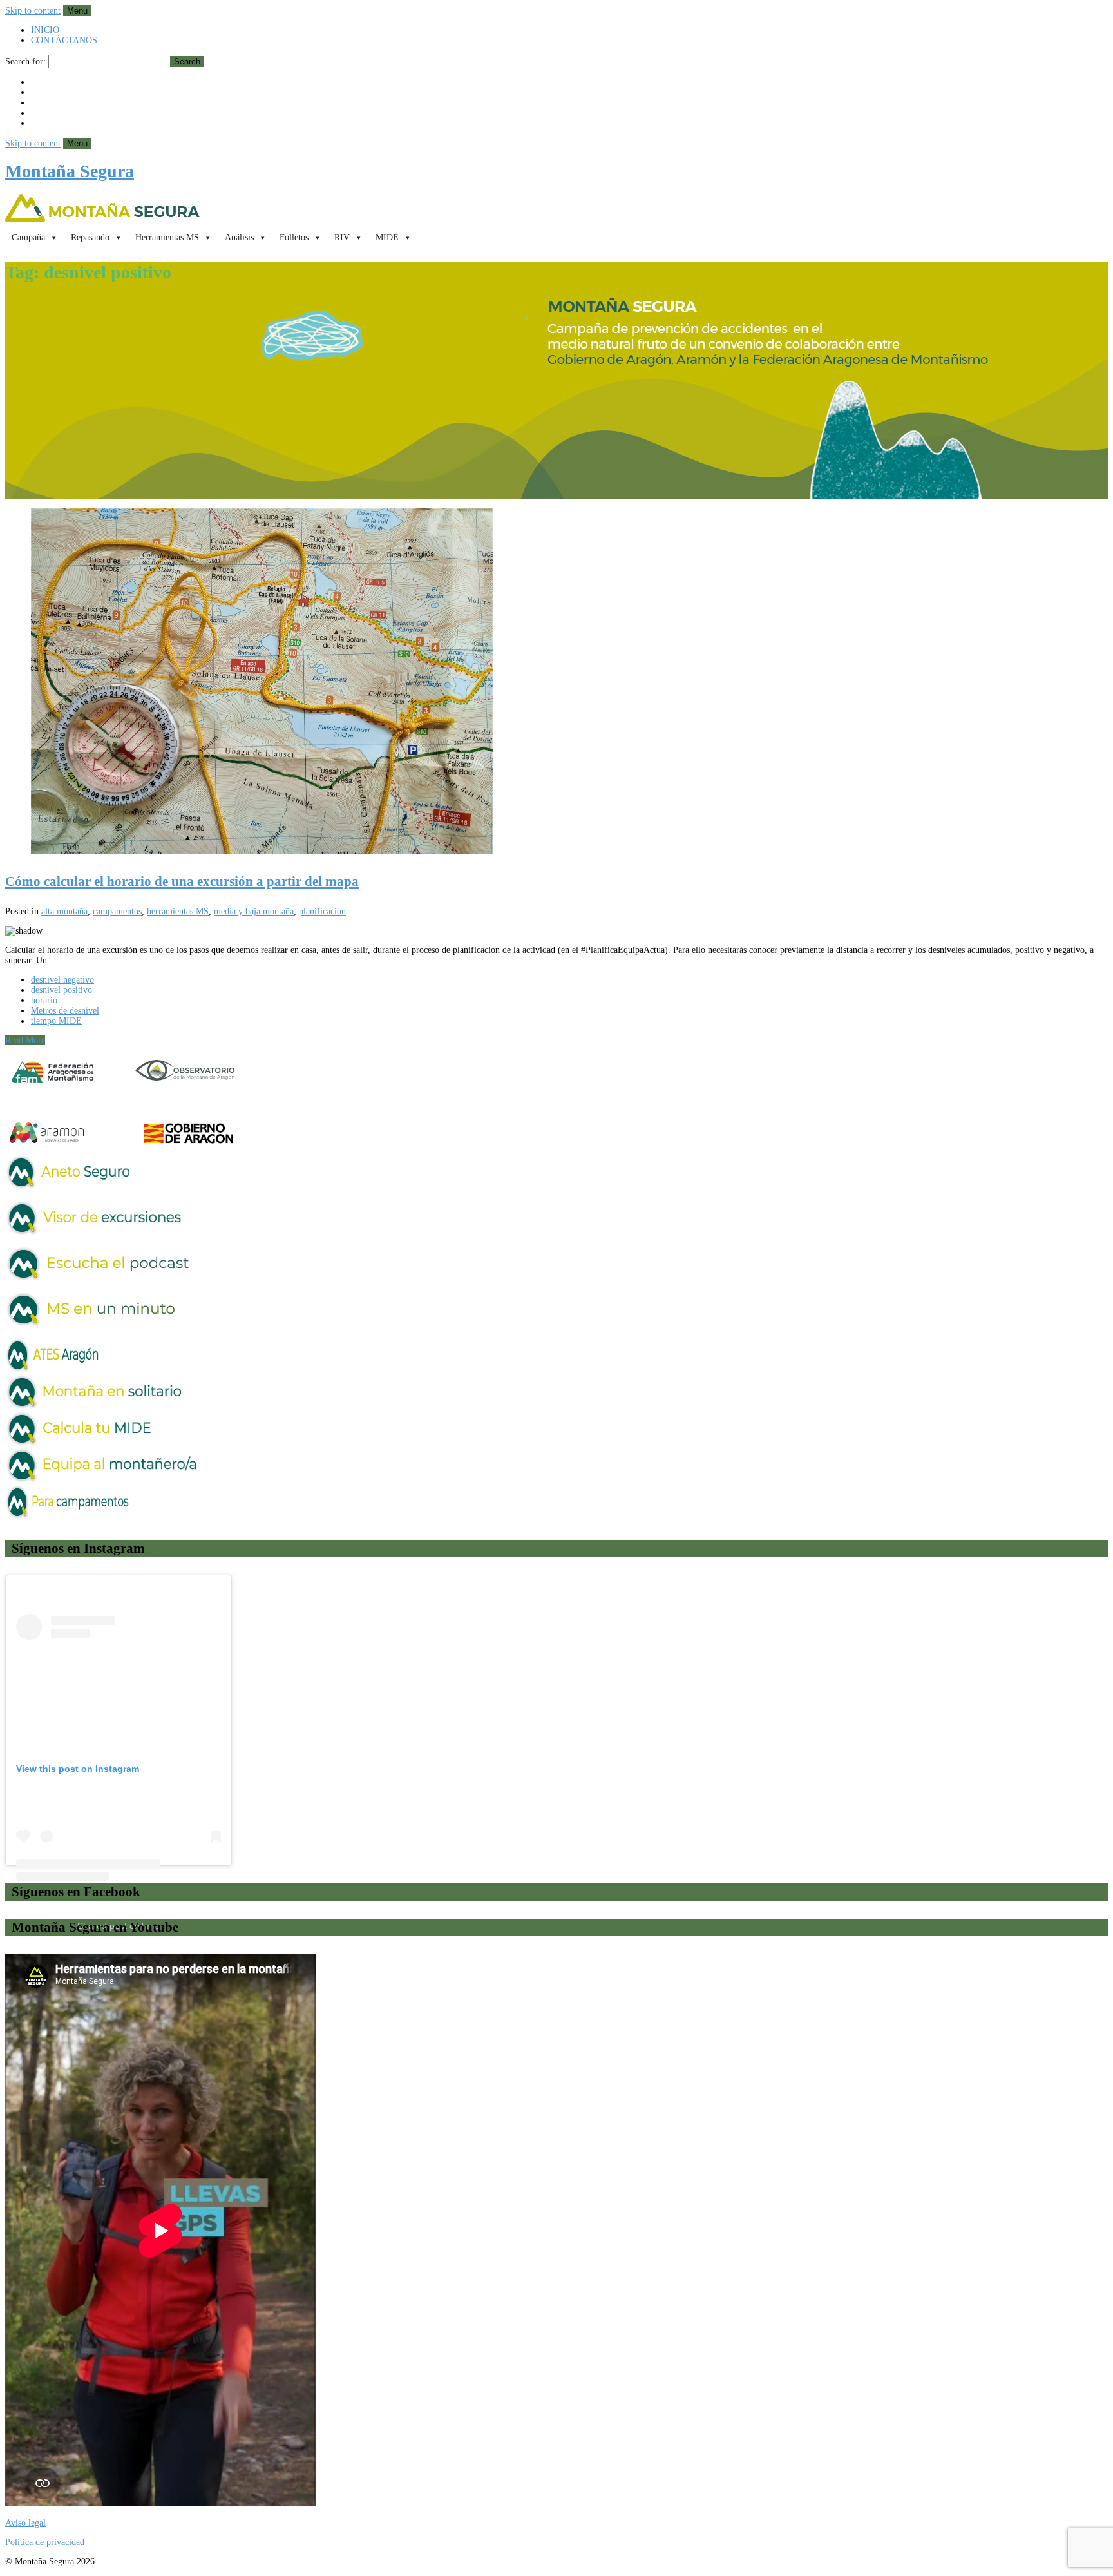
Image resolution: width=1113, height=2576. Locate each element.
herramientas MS (178, 911)
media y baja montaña (254, 911)
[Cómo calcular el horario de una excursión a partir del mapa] (556, 683)
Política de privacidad (45, 2542)
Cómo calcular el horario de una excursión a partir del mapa (182, 881)
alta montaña (64, 911)
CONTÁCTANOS (64, 40)
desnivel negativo (62, 980)
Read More (25, 1040)
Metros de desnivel (65, 1011)
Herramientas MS (167, 237)
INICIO (45, 30)
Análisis (239, 237)
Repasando (90, 237)
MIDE (387, 237)
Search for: (25, 62)
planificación (322, 911)
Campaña (28, 237)
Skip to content (33, 11)
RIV (342, 237)
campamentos (117, 911)
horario (44, 1000)
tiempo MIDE (56, 1021)
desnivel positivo (62, 990)
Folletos (294, 237)
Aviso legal (25, 2523)
